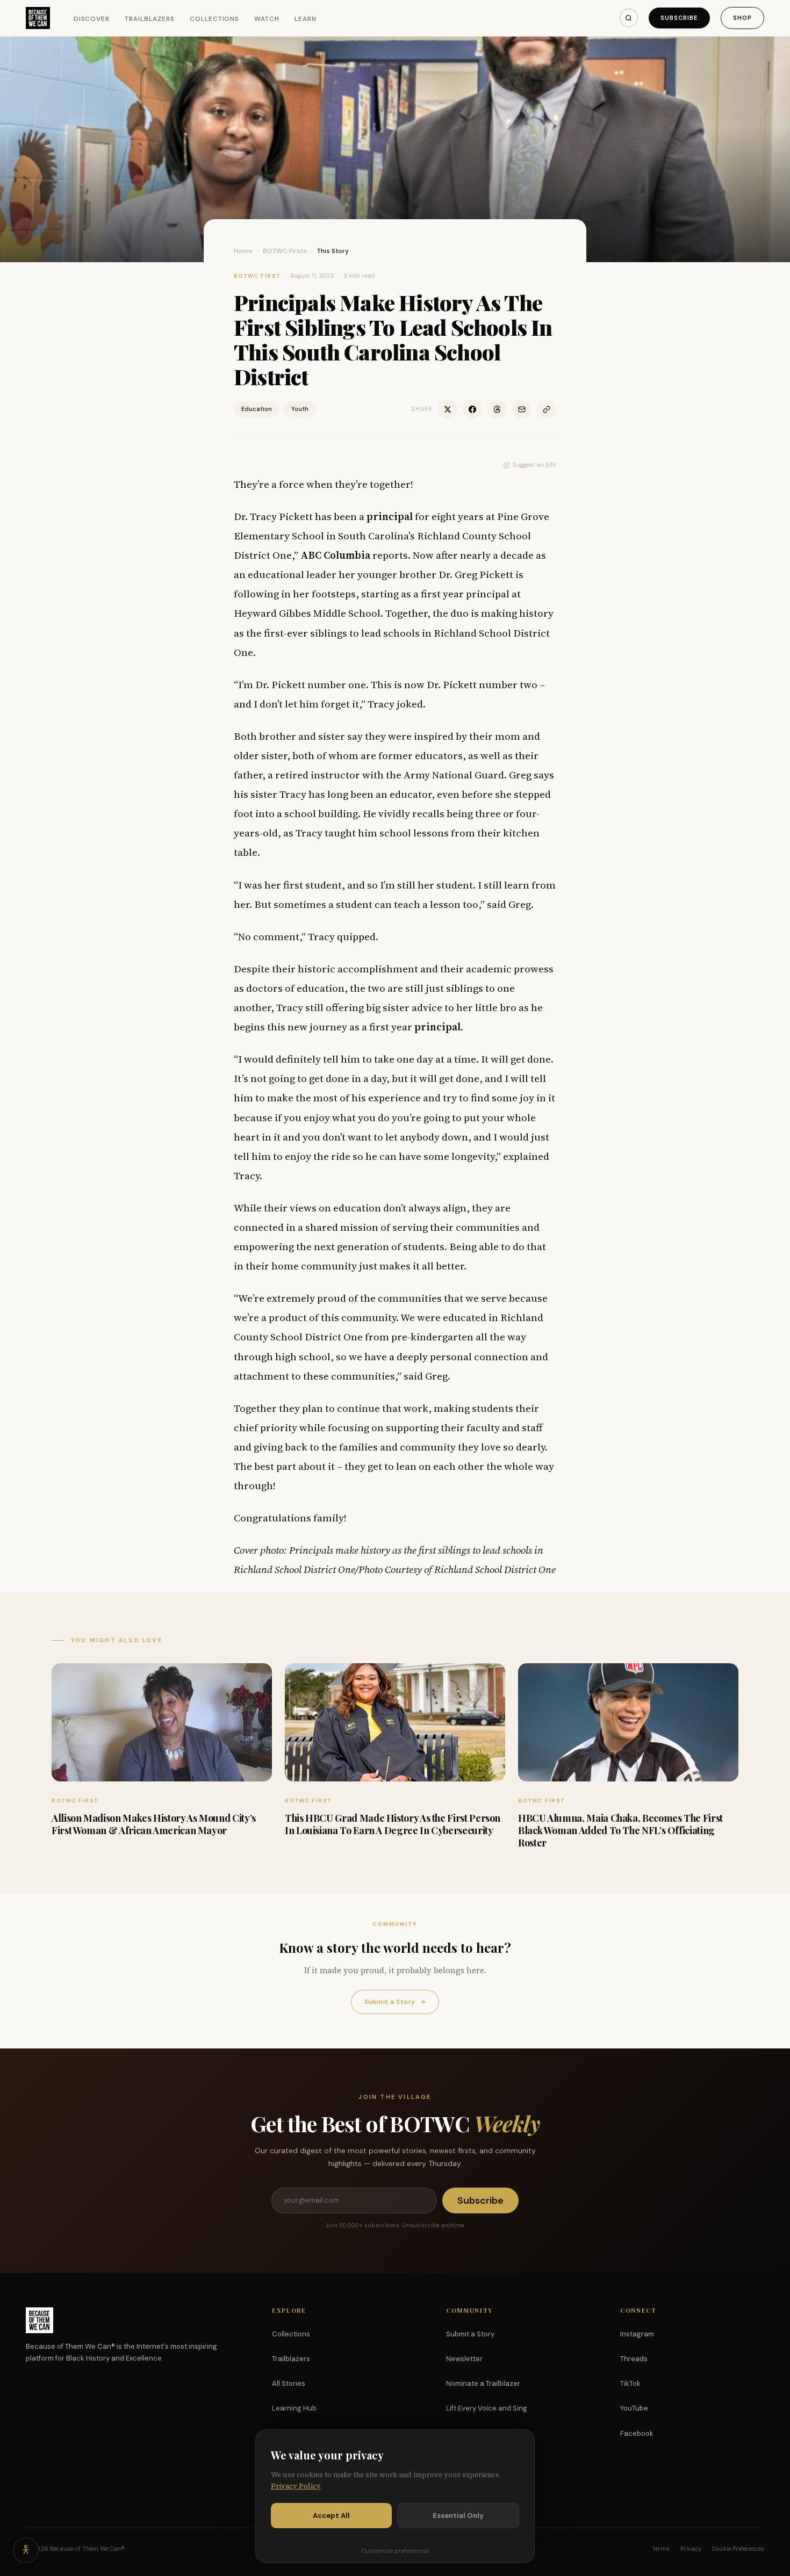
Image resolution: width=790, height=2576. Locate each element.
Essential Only (458, 2516)
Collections (215, 19)
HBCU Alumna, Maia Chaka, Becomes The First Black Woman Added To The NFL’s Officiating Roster (620, 1831)
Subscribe (679, 18)
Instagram (637, 2334)
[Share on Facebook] (472, 409)
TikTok (630, 2383)
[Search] (629, 18)
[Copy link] (547, 409)
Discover (92, 19)
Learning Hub (294, 2408)
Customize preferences (395, 2551)
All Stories (289, 2383)
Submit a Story (395, 2002)
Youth (300, 409)
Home (243, 251)
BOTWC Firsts (285, 251)
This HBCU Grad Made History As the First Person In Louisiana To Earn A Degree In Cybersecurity (393, 1824)
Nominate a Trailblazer (483, 2383)
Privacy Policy (296, 2486)
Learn (306, 19)
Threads (634, 2359)
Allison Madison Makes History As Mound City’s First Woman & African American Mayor (154, 1824)
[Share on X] (448, 409)
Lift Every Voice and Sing (487, 2408)
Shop (742, 18)
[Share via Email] (522, 409)
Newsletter (464, 2359)
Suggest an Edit (534, 465)
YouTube (634, 2408)
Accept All (331, 2516)
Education (257, 409)
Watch (267, 19)
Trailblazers (150, 19)
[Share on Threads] (497, 409)
